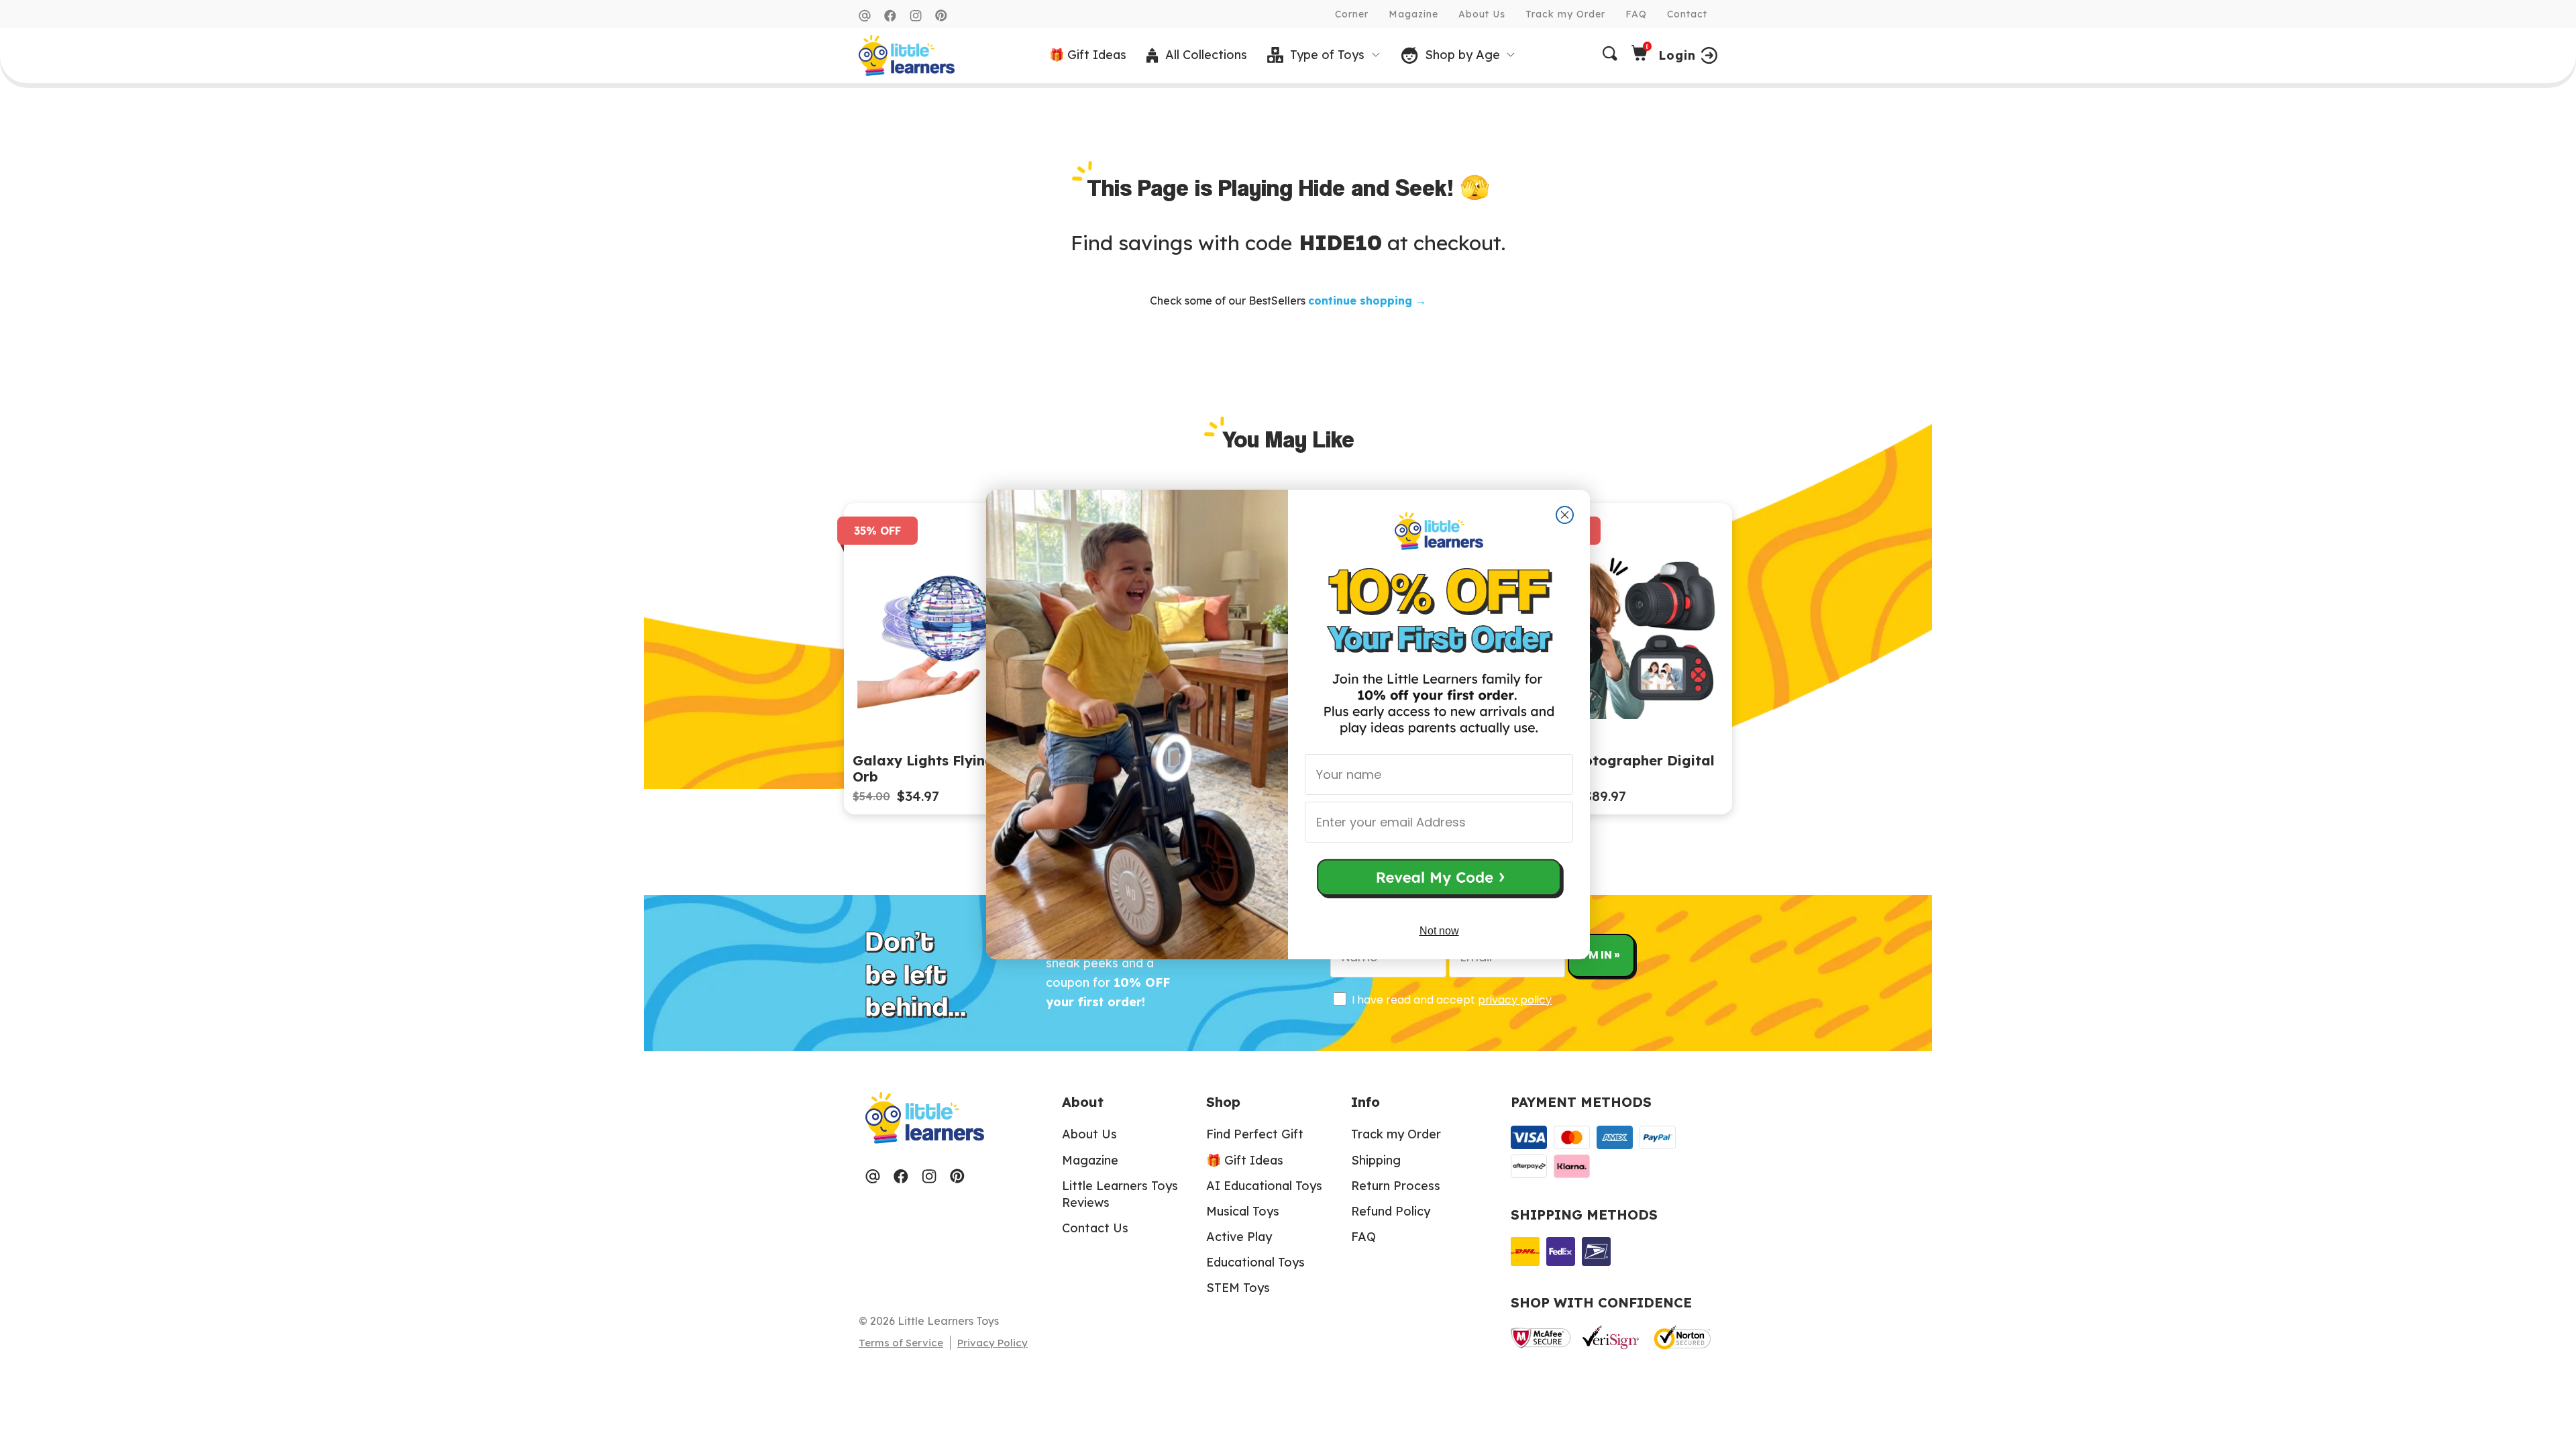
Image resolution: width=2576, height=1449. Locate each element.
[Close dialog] (1565, 515)
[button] (1439, 880)
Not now (1439, 931)
